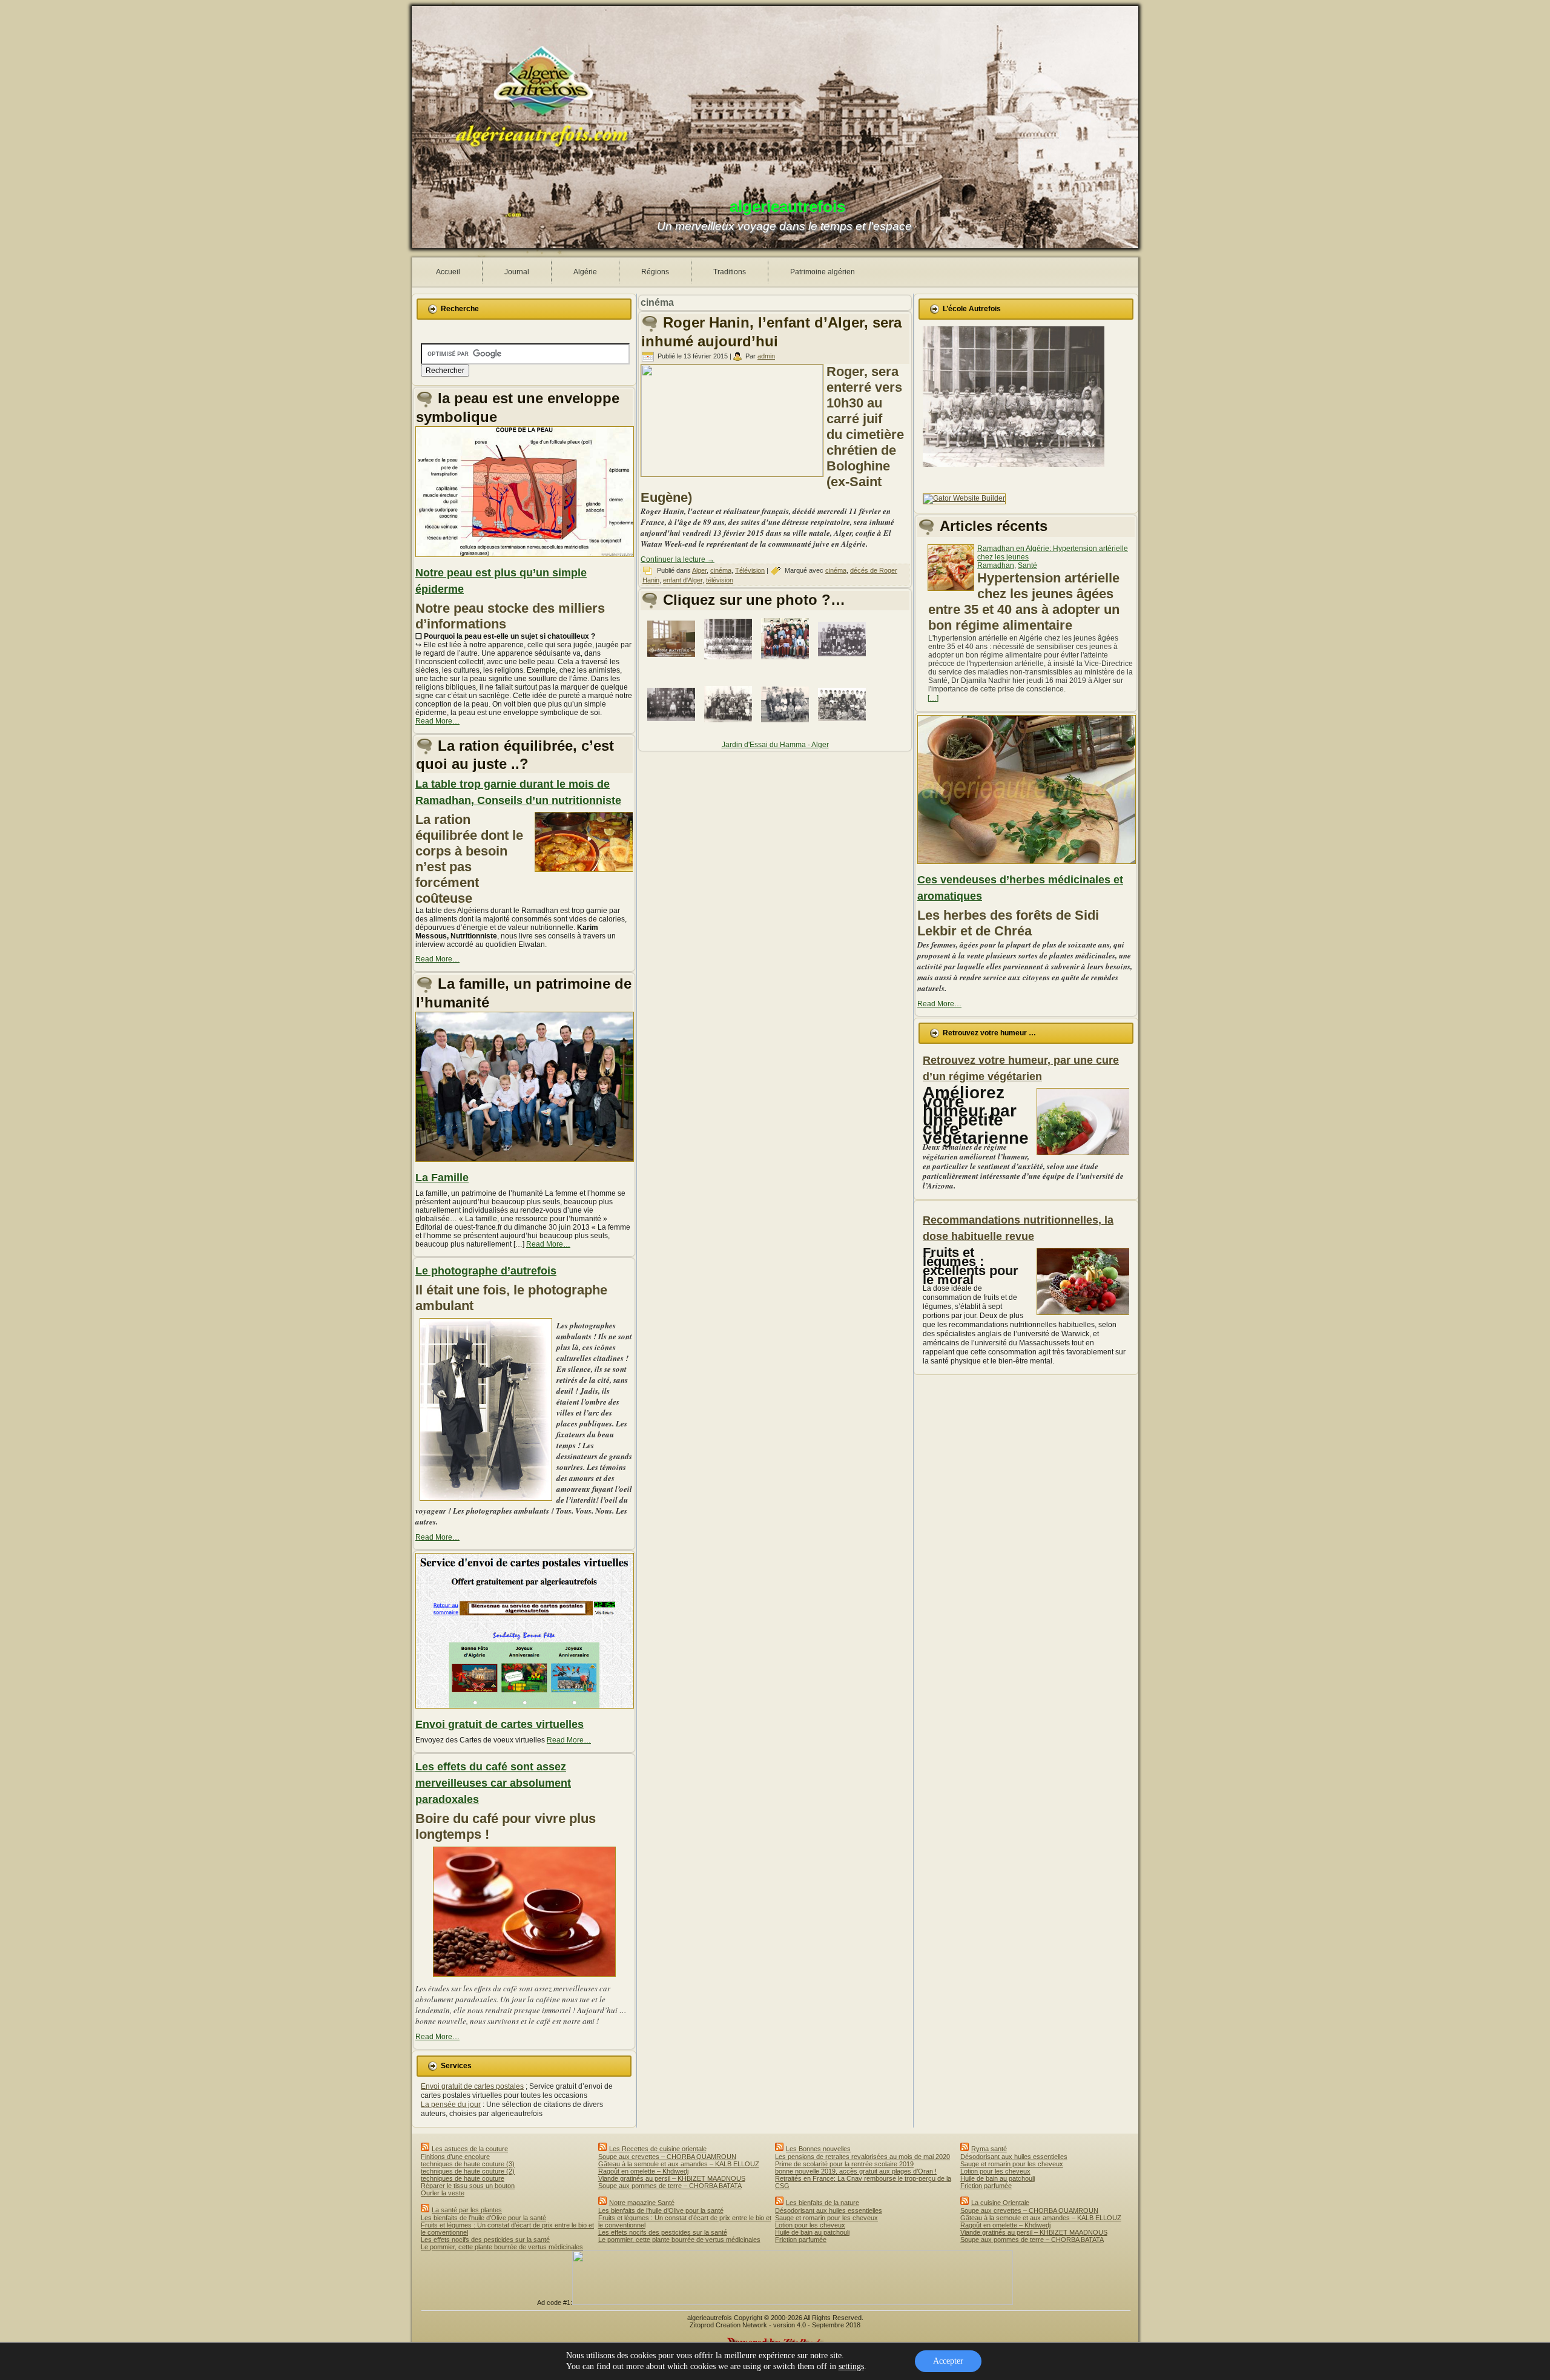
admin (766, 356)
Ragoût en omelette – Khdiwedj (643, 2171)
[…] (933, 698)
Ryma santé (989, 2149)
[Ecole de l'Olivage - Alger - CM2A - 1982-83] (730, 728)
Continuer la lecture (678, 559)
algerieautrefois (787, 206)
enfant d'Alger (683, 580)
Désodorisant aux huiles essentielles (829, 2210)
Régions (655, 272)
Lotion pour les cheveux (810, 2225)
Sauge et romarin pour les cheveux (826, 2218)
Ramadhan (996, 565)
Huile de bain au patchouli (812, 2232)
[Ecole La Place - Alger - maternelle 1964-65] (730, 663)
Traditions (730, 272)
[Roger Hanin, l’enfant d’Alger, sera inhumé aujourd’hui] (734, 474)
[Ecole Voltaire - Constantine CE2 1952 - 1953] (844, 663)
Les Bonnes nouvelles (818, 2149)
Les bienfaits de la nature (823, 2203)
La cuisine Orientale (1000, 2203)
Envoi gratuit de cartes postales (472, 2086)
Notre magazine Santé (642, 2203)
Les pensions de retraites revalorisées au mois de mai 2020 (862, 2157)
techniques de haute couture (463, 2178)
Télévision (750, 570)
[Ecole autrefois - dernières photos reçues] (673, 662)
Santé (1027, 565)
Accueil (448, 272)
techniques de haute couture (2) (468, 2171)
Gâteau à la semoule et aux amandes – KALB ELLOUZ (679, 2164)
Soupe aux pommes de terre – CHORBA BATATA (670, 2186)
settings (851, 2366)
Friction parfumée (801, 2240)
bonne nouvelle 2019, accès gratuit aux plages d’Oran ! (856, 2171)
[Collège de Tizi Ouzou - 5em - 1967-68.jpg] (787, 662)
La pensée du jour (451, 2105)
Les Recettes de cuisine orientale (658, 2149)
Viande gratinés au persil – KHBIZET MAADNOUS (672, 2178)
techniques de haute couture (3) (468, 2164)
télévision (720, 580)
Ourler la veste (443, 2193)
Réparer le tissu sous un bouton (468, 2186)
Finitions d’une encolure (455, 2157)
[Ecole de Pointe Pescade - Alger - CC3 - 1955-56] (787, 728)
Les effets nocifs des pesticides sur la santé (485, 2240)
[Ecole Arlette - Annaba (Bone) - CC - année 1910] (673, 728)
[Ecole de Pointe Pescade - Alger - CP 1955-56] (844, 728)
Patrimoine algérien (823, 272)
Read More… (437, 721)
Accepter (948, 2361)
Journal (517, 272)
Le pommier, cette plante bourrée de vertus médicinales (502, 2247)
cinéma (721, 570)
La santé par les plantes (467, 2210)
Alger (699, 570)
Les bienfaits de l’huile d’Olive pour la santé (483, 2218)
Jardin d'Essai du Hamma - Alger (775, 745)
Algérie (585, 272)
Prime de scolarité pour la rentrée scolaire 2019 (844, 2164)
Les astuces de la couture (470, 2149)
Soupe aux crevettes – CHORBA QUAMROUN (667, 2157)
